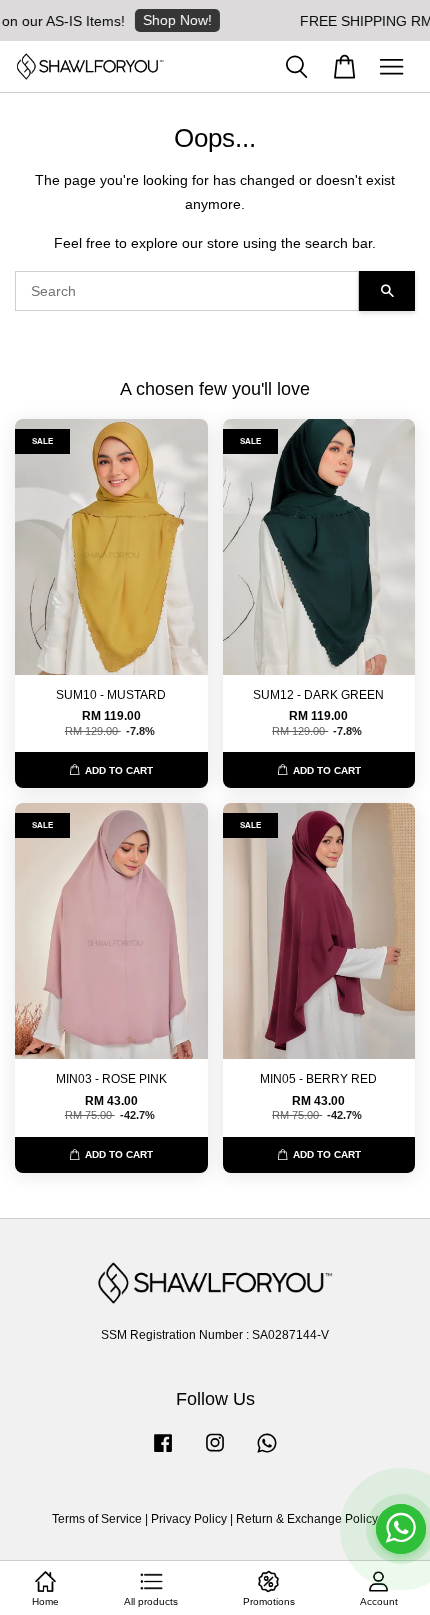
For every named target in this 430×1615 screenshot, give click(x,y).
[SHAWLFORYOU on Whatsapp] (267, 1453)
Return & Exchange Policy (307, 1519)
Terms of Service (97, 1519)
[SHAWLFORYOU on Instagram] (215, 1453)
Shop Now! (165, 20)
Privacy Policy (189, 1519)
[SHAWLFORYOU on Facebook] (163, 1453)
